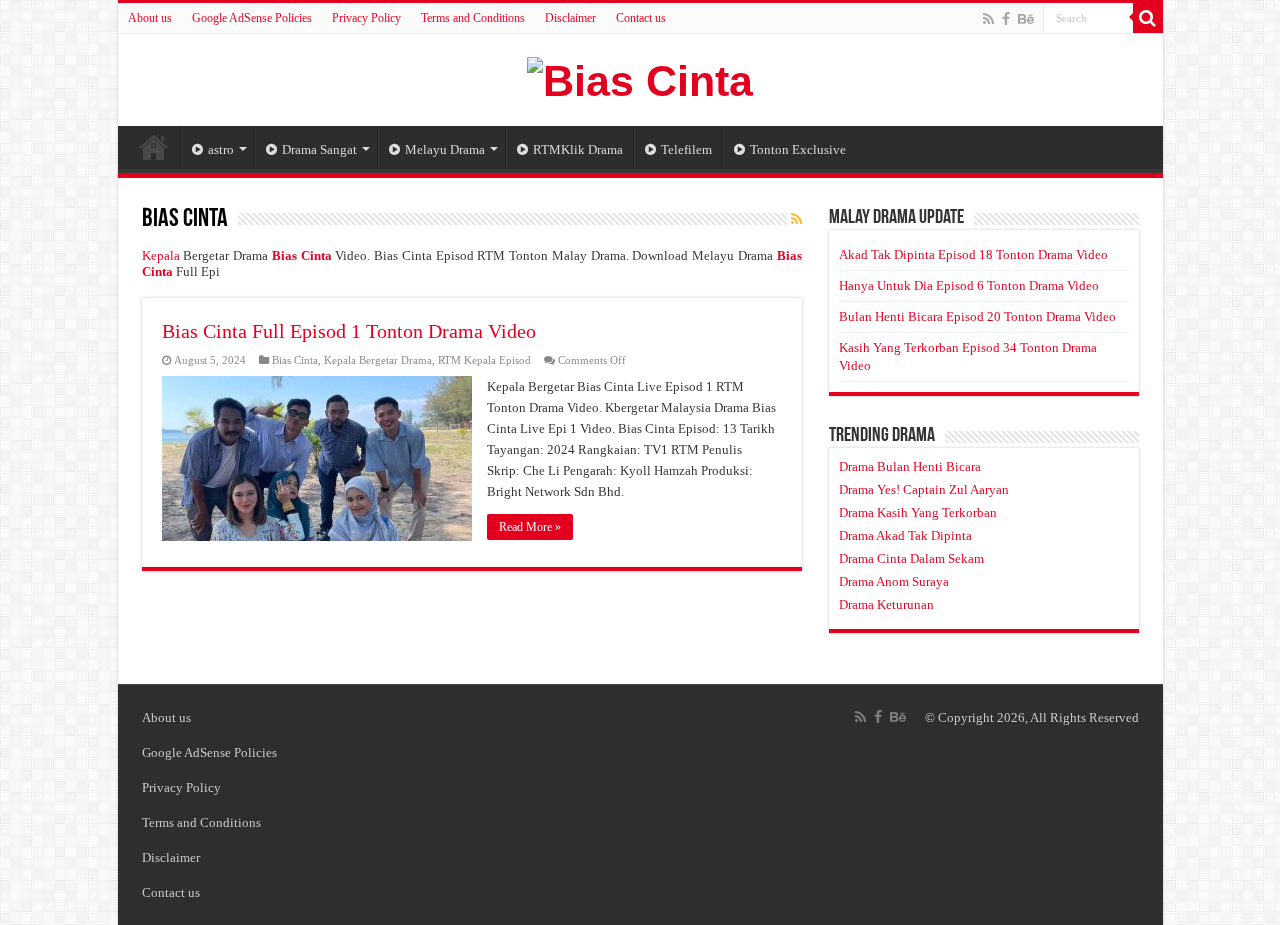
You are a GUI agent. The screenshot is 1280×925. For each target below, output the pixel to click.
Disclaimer (570, 18)
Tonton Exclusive (798, 149)
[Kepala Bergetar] (640, 78)
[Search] (1148, 18)
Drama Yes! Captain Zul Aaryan (924, 489)
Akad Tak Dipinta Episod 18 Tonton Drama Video (973, 254)
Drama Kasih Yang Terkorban (918, 512)
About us (150, 18)
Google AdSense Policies (252, 18)
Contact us (641, 18)
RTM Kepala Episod (484, 360)
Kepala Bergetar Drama (378, 360)
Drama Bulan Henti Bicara (910, 466)
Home (154, 147)
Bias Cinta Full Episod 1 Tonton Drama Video (349, 331)
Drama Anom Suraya (894, 581)
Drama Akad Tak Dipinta (905, 535)
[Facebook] (1006, 19)
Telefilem (686, 149)
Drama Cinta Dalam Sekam (911, 558)
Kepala (161, 255)
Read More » (530, 527)
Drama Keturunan (886, 604)
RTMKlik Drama (578, 149)
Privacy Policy (366, 18)
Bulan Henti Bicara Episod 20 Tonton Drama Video (977, 316)
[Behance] (1026, 19)
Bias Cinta (295, 360)
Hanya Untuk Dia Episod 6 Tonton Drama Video (969, 285)
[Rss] (988, 19)
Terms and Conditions (473, 18)
